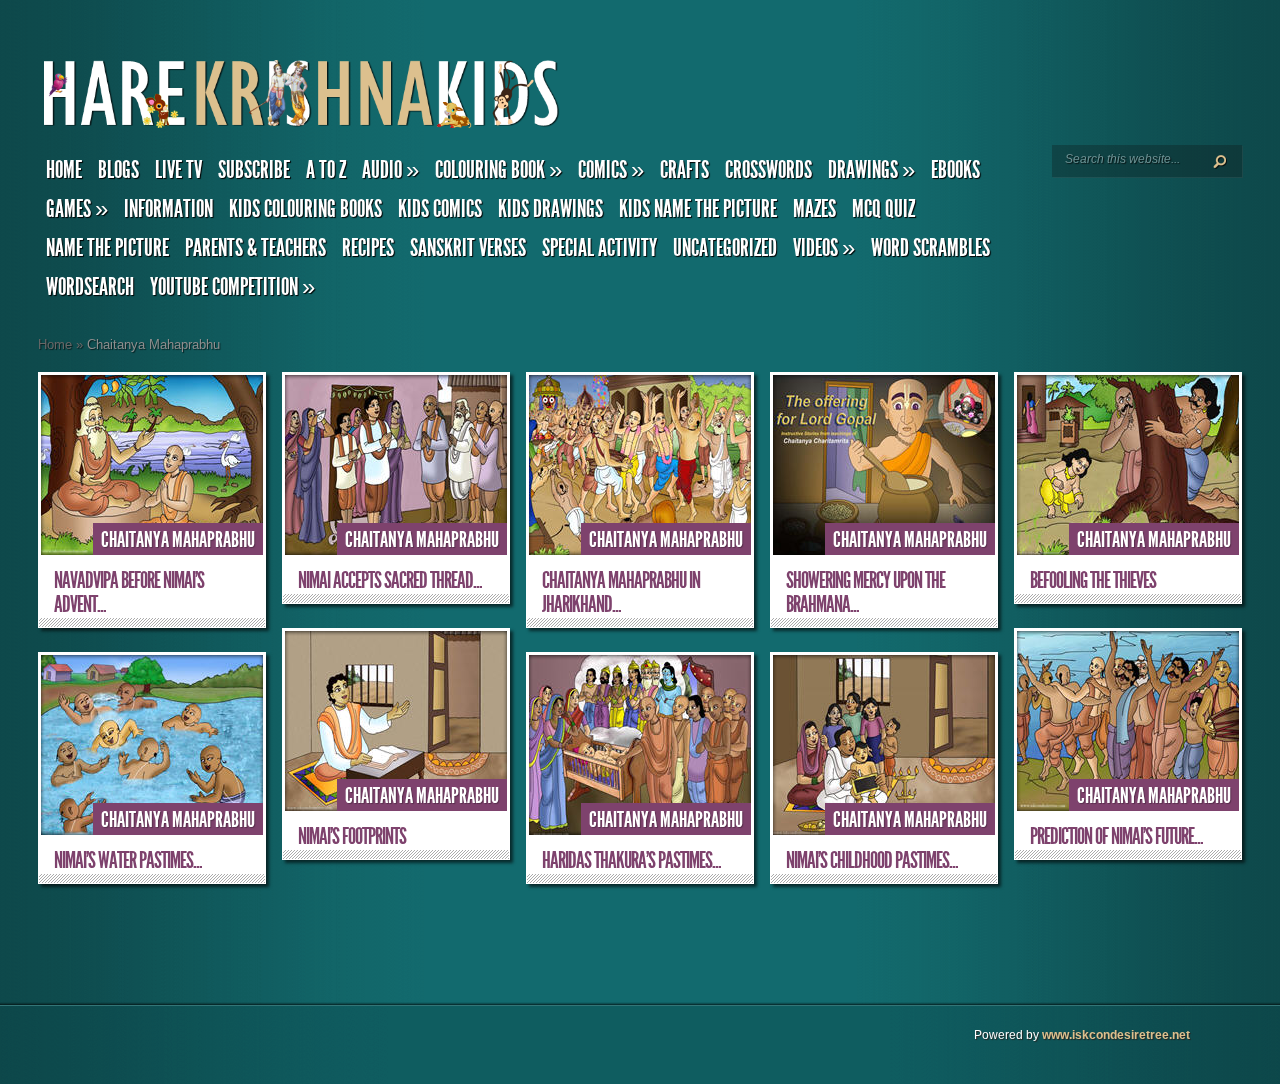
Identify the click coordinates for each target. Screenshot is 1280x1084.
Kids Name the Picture (698, 209)
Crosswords (768, 170)
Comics (611, 170)
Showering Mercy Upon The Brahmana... (865, 592)
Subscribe (254, 170)
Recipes (368, 248)
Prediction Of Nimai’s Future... (1116, 836)
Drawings (871, 170)
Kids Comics (440, 209)
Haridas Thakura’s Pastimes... (631, 860)
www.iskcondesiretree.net (1116, 1035)
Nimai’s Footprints (352, 836)
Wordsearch (90, 287)
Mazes (814, 209)
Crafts (684, 170)
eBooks (955, 170)
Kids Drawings (550, 209)
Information (168, 209)
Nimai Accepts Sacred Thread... (390, 580)
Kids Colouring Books (305, 209)
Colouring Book (498, 170)
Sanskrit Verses (468, 248)
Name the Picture (107, 248)
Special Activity (599, 248)
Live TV (178, 170)
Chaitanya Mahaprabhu (178, 540)
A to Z (326, 170)
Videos (824, 248)
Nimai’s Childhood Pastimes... (872, 860)
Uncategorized (725, 248)
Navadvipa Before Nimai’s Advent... (129, 592)
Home (64, 170)
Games (77, 209)
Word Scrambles (930, 248)
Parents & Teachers (255, 248)
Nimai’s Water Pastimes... (128, 860)
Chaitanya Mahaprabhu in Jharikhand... (621, 592)
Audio (390, 170)
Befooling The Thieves (1093, 580)
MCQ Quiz (883, 209)
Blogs (118, 170)
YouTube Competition (232, 287)
